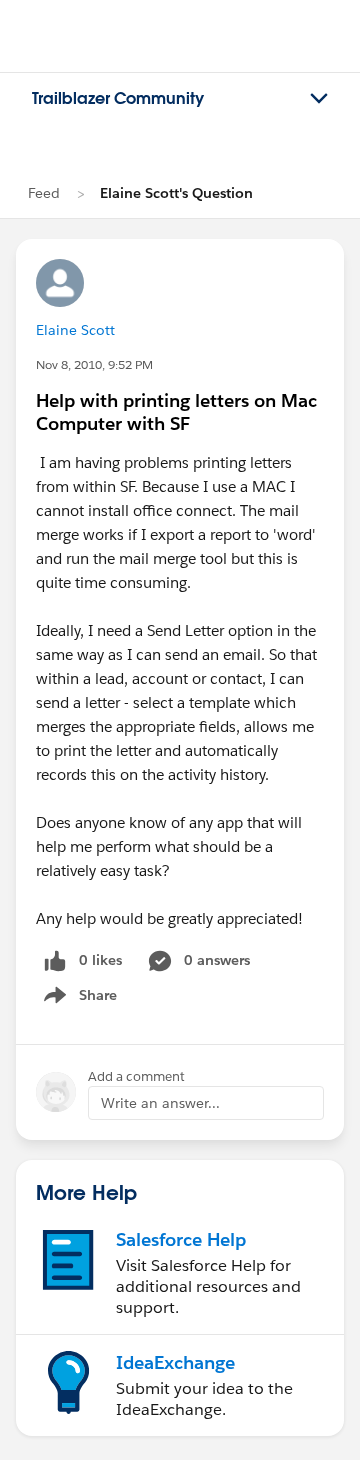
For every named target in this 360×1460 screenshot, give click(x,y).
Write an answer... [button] (160, 1103)
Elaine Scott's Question (176, 193)
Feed (44, 193)
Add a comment (136, 1076)
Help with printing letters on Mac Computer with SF (176, 412)
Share (77, 999)
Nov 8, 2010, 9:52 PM (94, 364)
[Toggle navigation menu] (319, 99)
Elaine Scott (75, 330)
